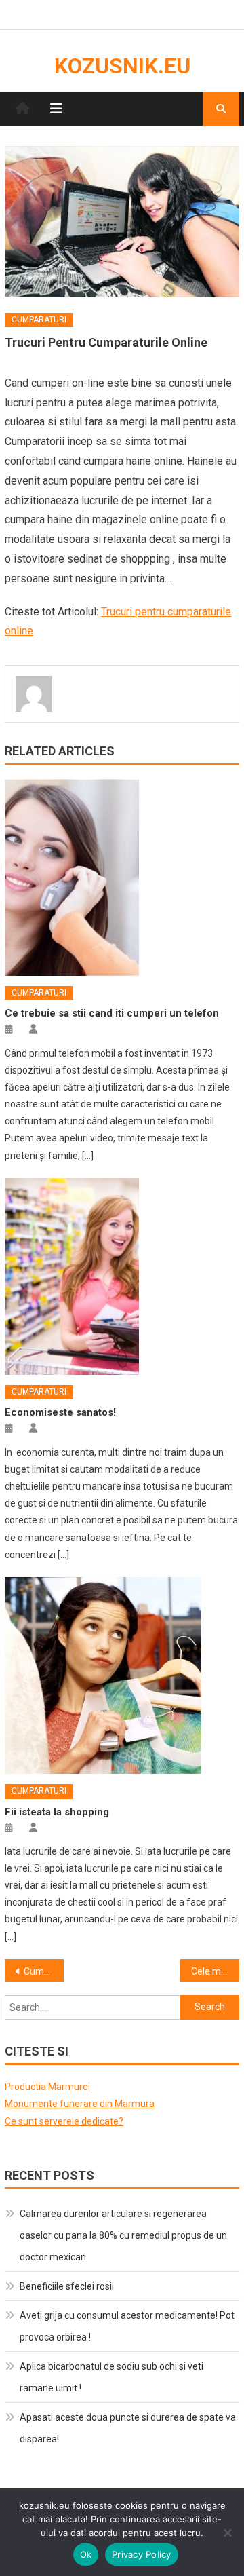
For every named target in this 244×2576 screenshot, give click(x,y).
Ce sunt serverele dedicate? (64, 2121)
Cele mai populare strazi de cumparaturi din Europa (215, 1971)
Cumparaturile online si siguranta (43, 1971)
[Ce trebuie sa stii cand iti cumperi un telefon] (122, 877)
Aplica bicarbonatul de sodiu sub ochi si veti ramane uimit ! (111, 2377)
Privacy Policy (142, 2554)
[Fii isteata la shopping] (122, 1675)
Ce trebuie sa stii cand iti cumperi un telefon (112, 1013)
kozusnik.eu (122, 66)
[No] (227, 2533)
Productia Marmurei (47, 2087)
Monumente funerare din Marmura (80, 2104)
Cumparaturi (39, 320)
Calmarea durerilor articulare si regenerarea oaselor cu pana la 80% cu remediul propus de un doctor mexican (123, 2235)
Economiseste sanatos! (60, 1412)
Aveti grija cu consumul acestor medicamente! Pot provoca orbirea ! (127, 2326)
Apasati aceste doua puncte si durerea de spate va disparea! (128, 2428)
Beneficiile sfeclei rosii (67, 2286)
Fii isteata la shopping (57, 1812)
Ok (86, 2554)
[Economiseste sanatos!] (122, 1276)
